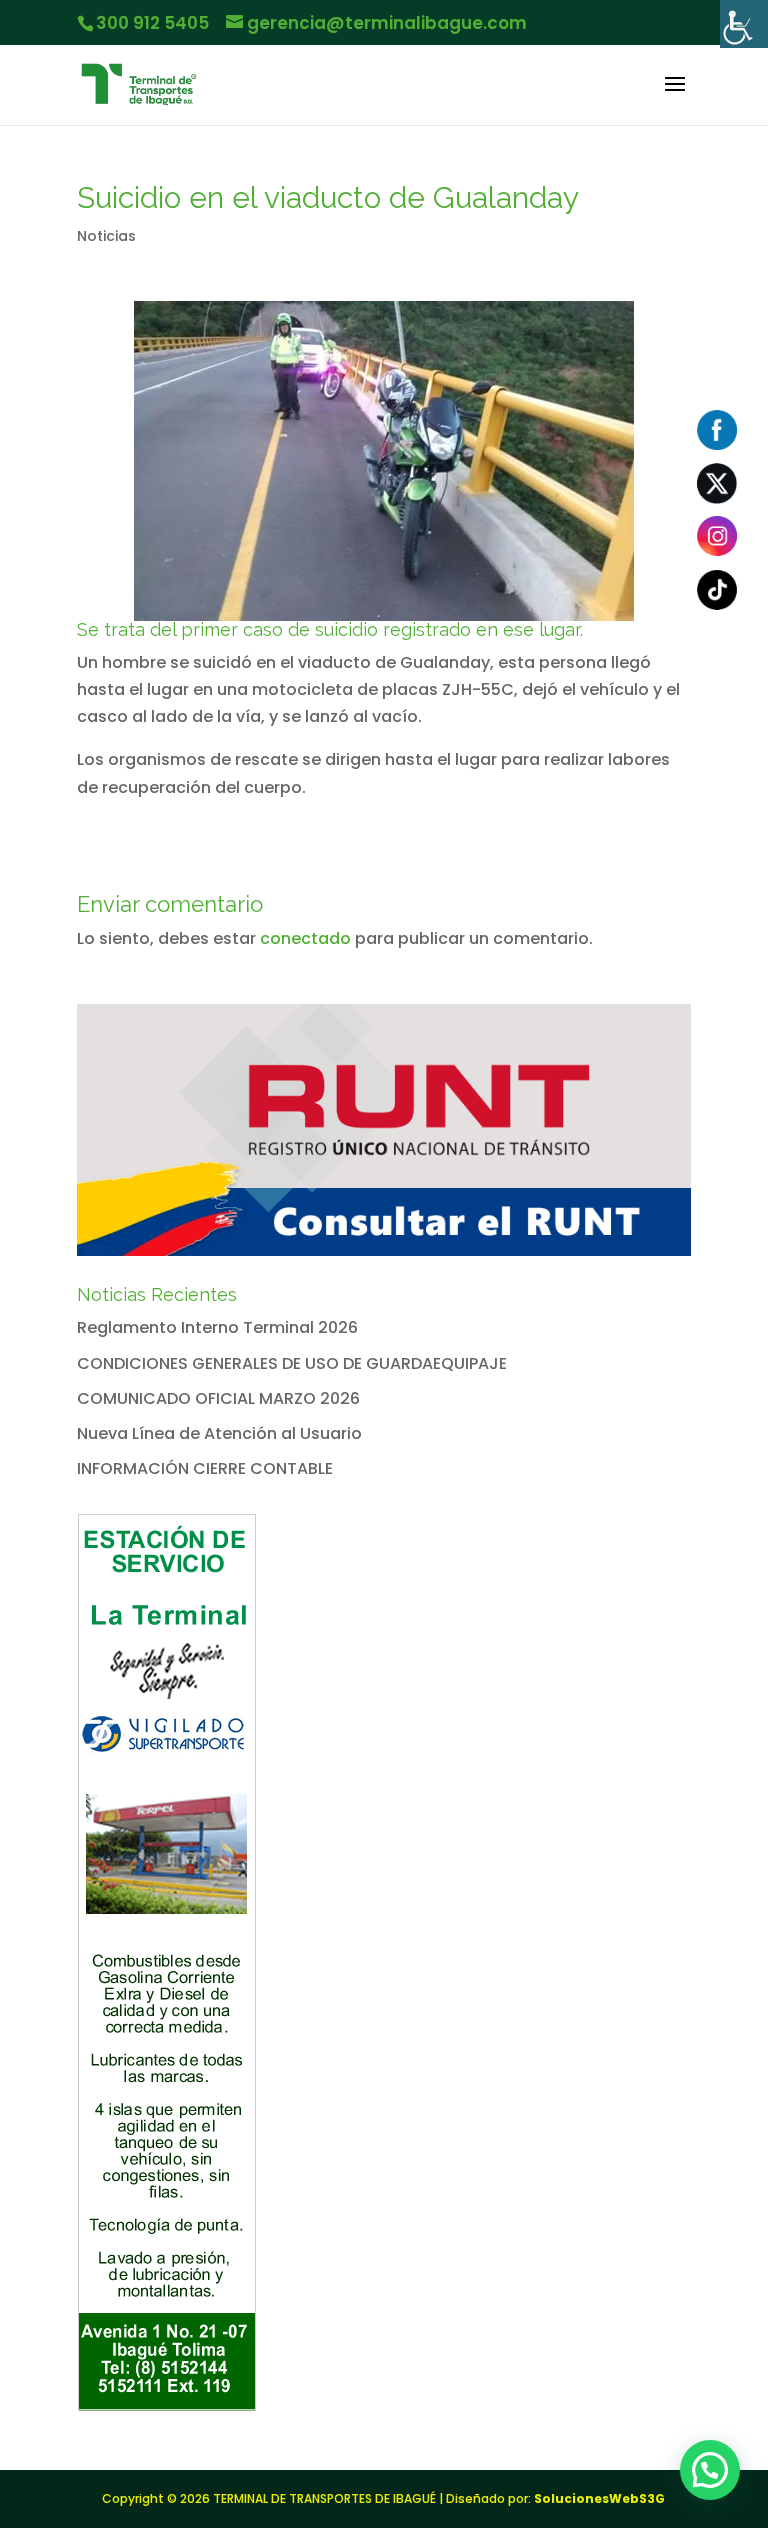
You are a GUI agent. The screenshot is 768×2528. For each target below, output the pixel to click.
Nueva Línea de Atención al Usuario (219, 1433)
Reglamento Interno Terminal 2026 (217, 1327)
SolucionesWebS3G (599, 2498)
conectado (305, 938)
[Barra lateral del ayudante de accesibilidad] (744, 24)
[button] (710, 2470)
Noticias (106, 236)
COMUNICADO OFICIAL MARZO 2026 (218, 1398)
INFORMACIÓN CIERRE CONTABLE (205, 1468)
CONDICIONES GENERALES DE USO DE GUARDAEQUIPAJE (292, 1363)
